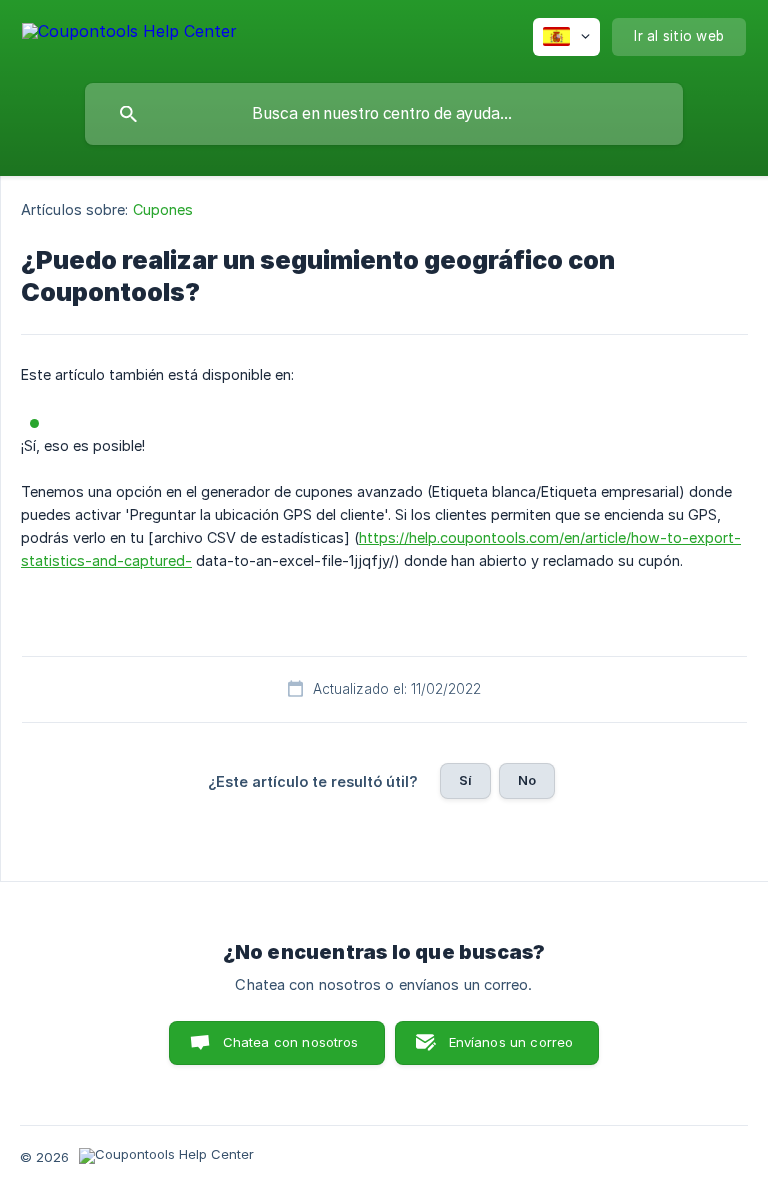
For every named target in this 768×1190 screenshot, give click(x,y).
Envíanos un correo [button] (511, 1042)
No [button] (527, 780)
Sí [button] (465, 780)
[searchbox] (384, 114)
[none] (129, 34)
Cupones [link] (163, 209)
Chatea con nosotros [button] (291, 1042)
